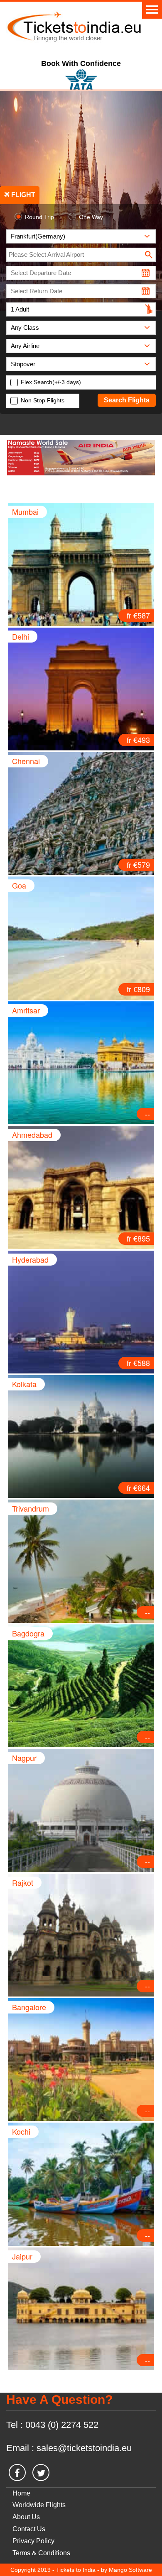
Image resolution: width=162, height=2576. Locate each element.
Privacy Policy (33, 2541)
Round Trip (39, 217)
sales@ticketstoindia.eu (84, 2448)
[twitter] (41, 2473)
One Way (91, 217)
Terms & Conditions (41, 2553)
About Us (26, 2517)
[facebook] (17, 2473)
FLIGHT (22, 195)
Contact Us (29, 2529)
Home (21, 2493)
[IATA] (81, 78)
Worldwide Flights (39, 2505)
